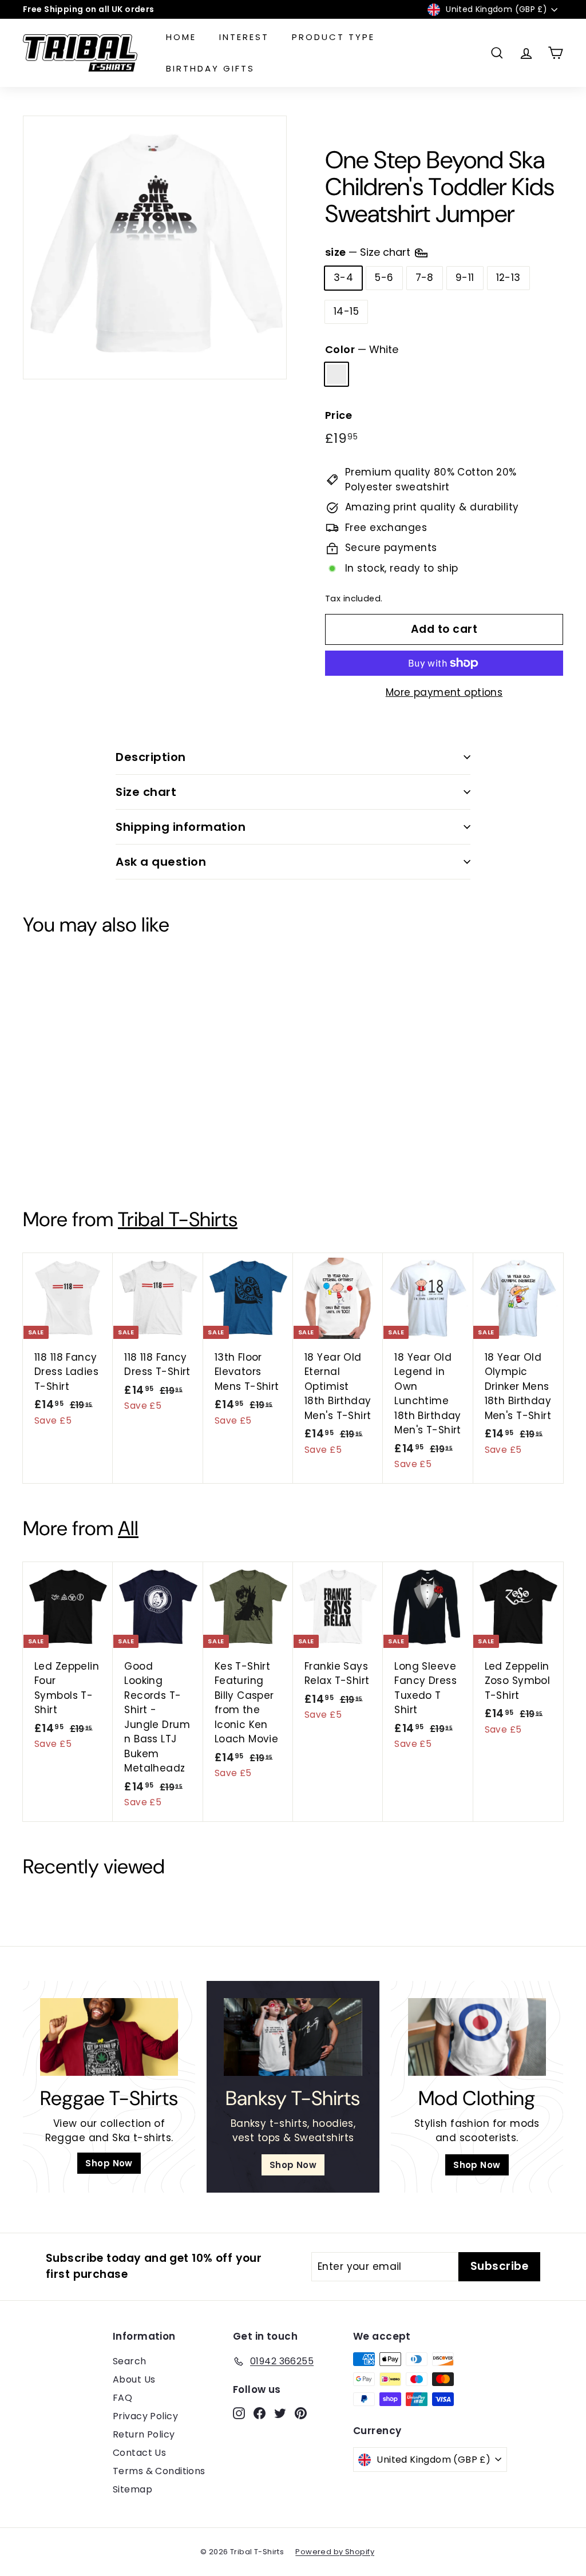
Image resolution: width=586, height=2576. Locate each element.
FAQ (122, 2398)
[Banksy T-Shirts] (293, 2037)
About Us (134, 2379)
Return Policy (144, 2434)
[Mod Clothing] (477, 2037)
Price (338, 415)
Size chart (146, 792)
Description (151, 757)
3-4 (343, 278)
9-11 (465, 278)
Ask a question (161, 862)
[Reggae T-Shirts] (109, 2037)
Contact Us (139, 2453)
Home (181, 37)
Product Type (333, 37)
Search (130, 2361)
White (336, 374)
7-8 (425, 278)
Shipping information (181, 827)
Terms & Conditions (159, 2471)
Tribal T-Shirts (178, 1219)
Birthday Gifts (210, 68)
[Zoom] (155, 247)
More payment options (444, 692)
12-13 (508, 278)
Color (362, 349)
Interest (244, 37)
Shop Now (109, 2163)
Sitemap (132, 2489)
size (369, 252)
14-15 (346, 311)
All (128, 1528)
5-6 (384, 278)
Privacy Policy (145, 2416)
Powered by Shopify (335, 2552)
